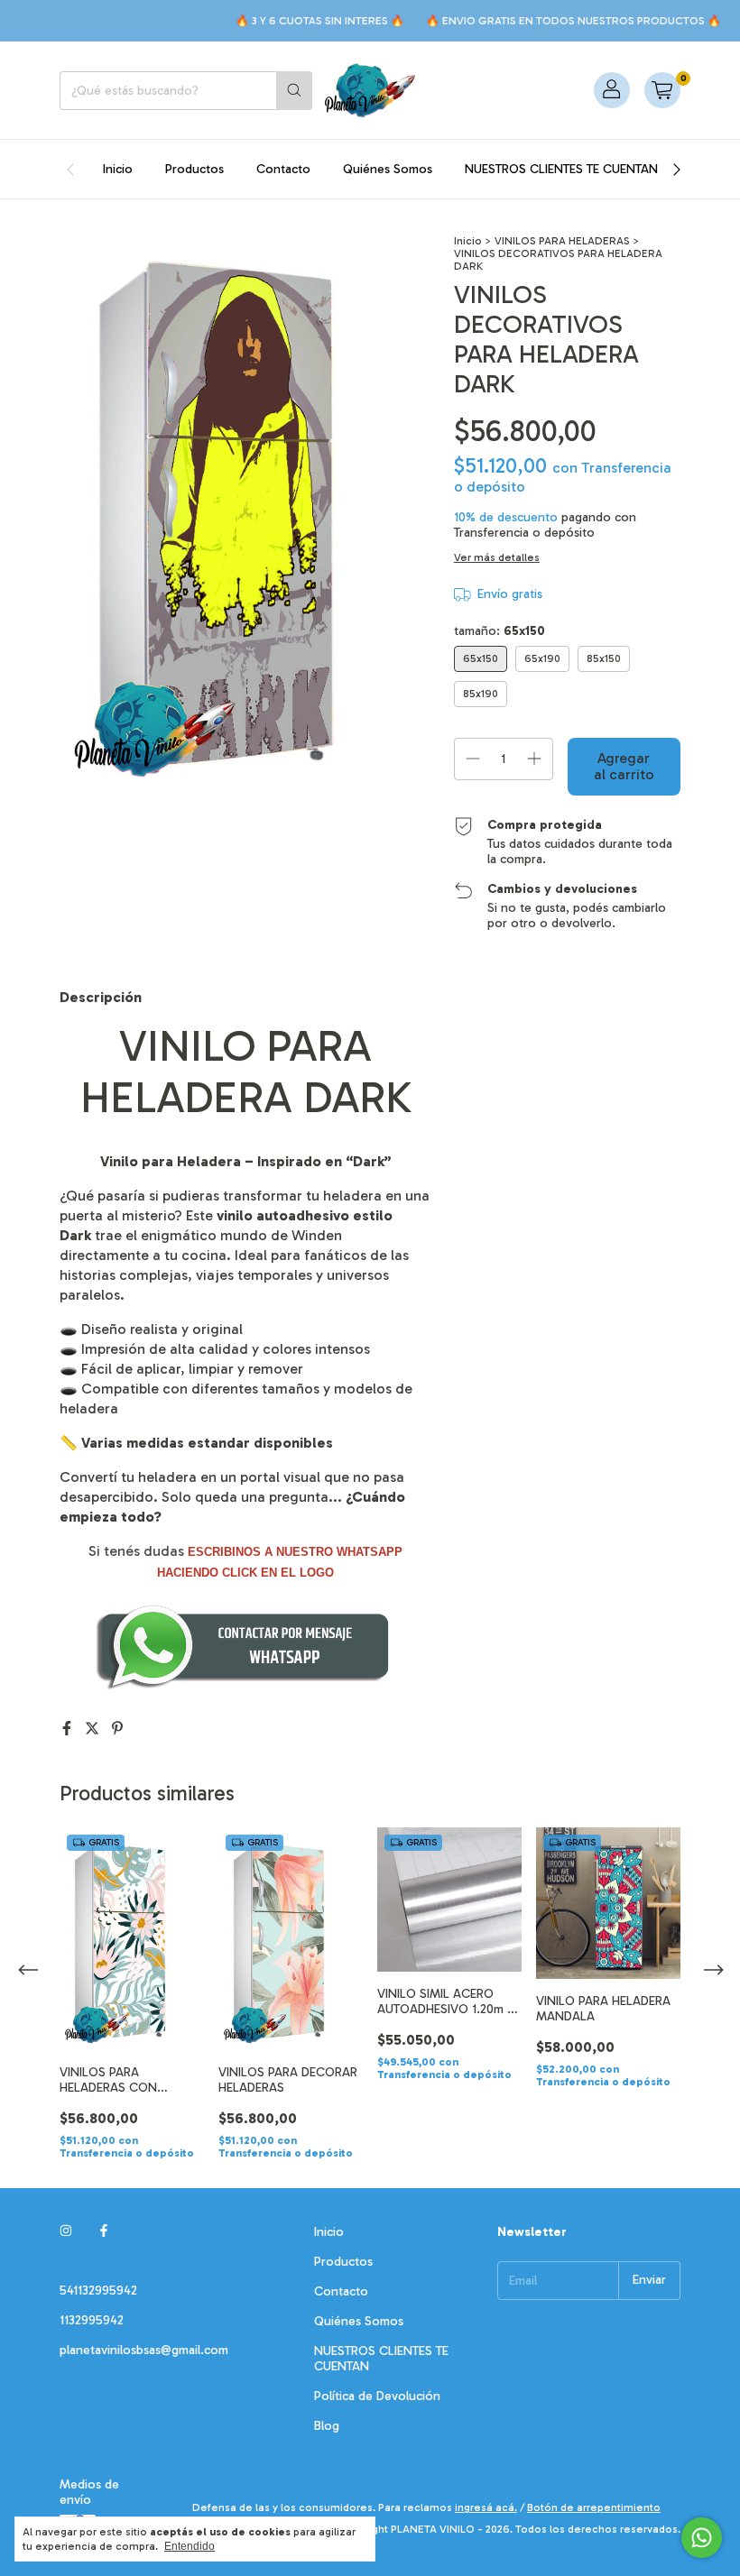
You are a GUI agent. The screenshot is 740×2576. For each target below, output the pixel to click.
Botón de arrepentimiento (594, 2507)
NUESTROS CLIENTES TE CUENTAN (561, 169)
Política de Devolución (377, 2396)
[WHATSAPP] (245, 1688)
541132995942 (98, 2291)
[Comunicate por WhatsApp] (702, 2538)
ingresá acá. (486, 2507)
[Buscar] (294, 91)
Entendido (190, 2546)
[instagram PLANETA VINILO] (66, 2232)
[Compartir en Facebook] (69, 1729)
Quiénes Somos (388, 169)
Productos (194, 169)
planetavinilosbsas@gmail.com (144, 2350)
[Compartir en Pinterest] (117, 1729)
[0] (662, 90)
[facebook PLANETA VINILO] (104, 2232)
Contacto (283, 169)
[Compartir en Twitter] (94, 1729)
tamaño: (499, 631)
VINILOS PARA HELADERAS (562, 241)
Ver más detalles (497, 557)
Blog (327, 2426)
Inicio (118, 169)
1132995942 (92, 2320)
